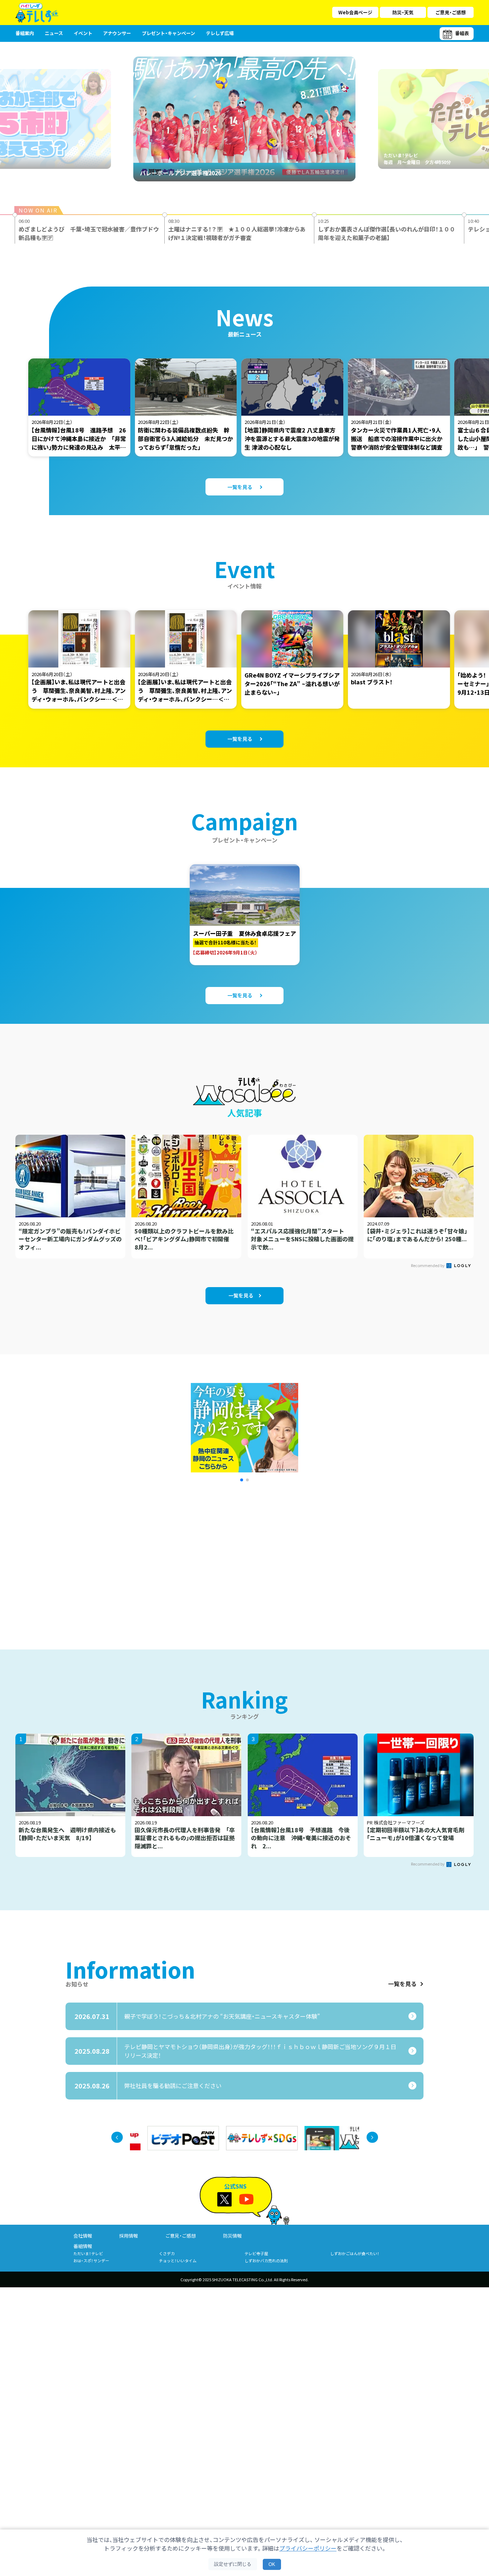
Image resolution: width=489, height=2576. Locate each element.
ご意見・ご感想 (451, 12)
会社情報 (83, 2236)
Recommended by (428, 1265)
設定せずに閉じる (233, 2564)
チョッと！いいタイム (178, 2260)
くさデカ (167, 2253)
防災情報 (232, 2236)
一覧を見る (402, 1984)
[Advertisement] (167, 1556)
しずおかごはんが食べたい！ (355, 2253)
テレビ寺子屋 (256, 2253)
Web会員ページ (355, 12)
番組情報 (83, 2246)
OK (272, 2564)
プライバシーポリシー (308, 2548)
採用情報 (129, 2236)
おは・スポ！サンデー (91, 2260)
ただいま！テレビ (88, 2253)
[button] (242, 1480)
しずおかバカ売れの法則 (266, 2260)
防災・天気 (403, 12)
